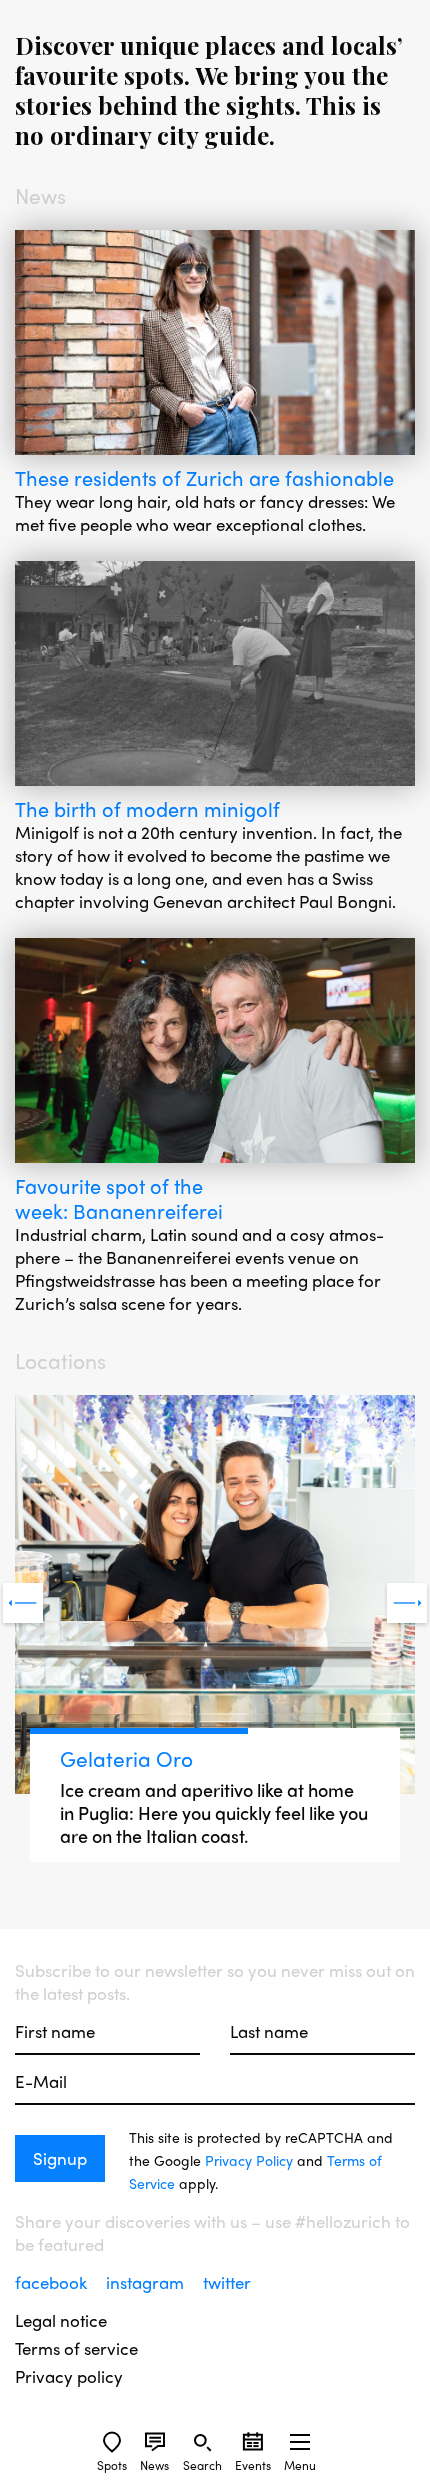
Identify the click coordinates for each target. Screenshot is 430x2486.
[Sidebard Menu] (300, 2442)
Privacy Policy (249, 2160)
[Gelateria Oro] (215, 1597)
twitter (227, 2282)
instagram (147, 2282)
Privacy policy (69, 2376)
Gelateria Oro (126, 1758)
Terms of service (76, 2348)
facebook (53, 2282)
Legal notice (61, 2320)
